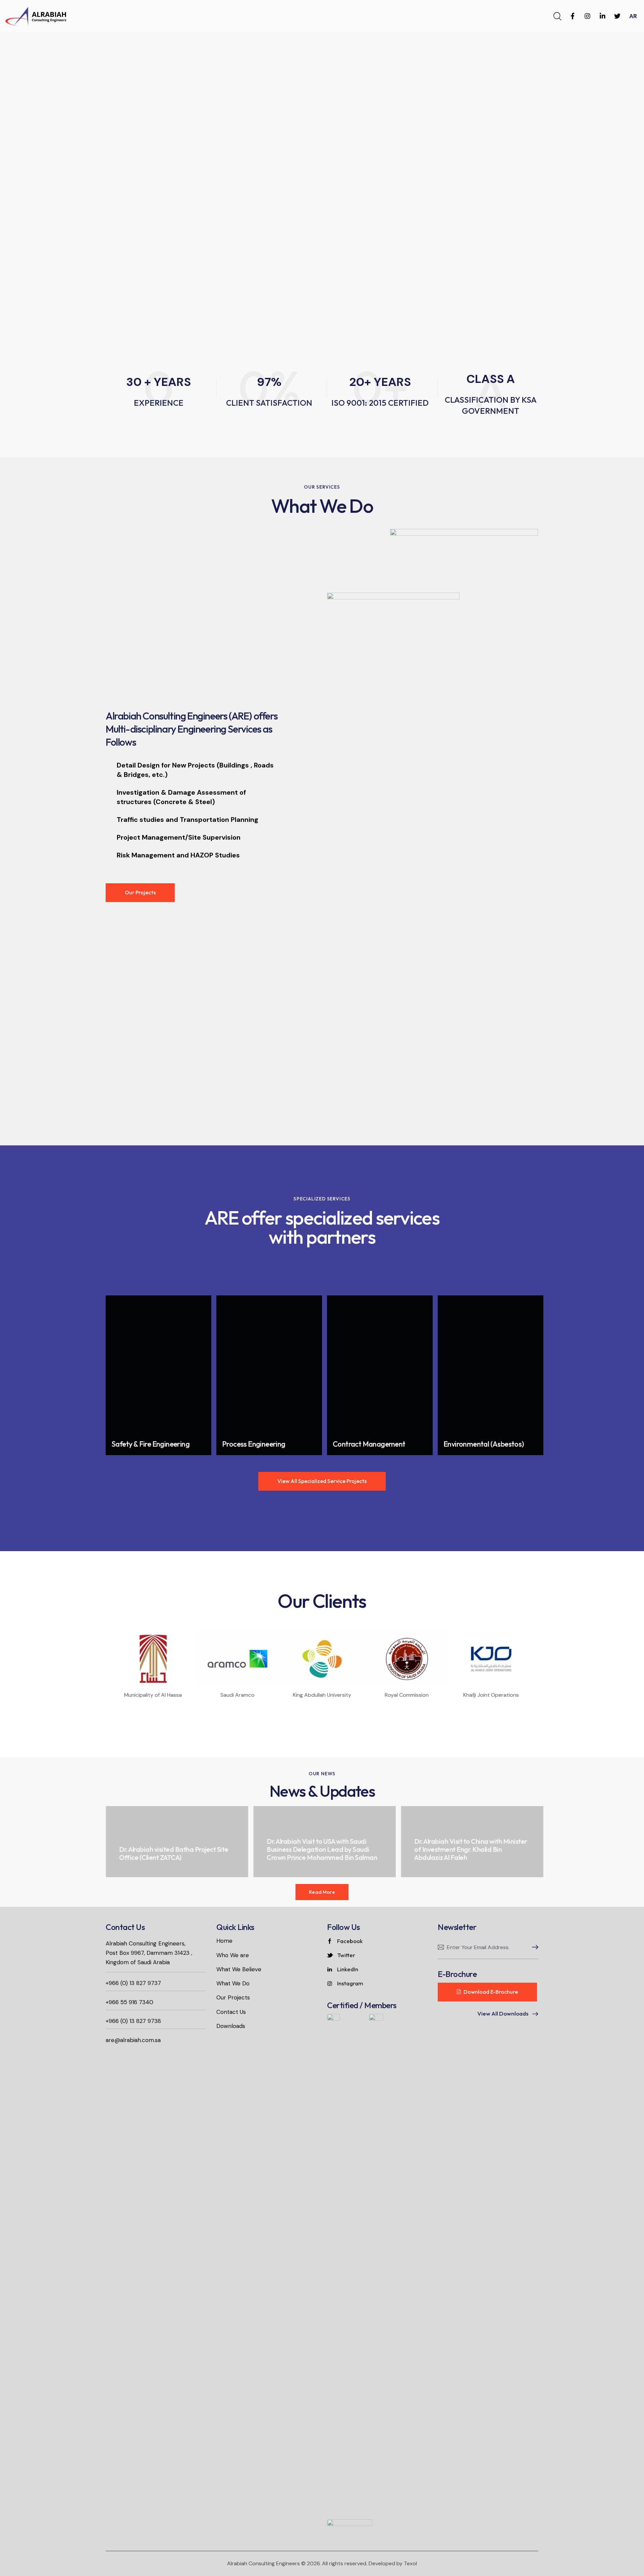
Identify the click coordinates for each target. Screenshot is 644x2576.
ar (633, 16)
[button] (105, 1672)
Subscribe (533, 1947)
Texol (410, 2563)
